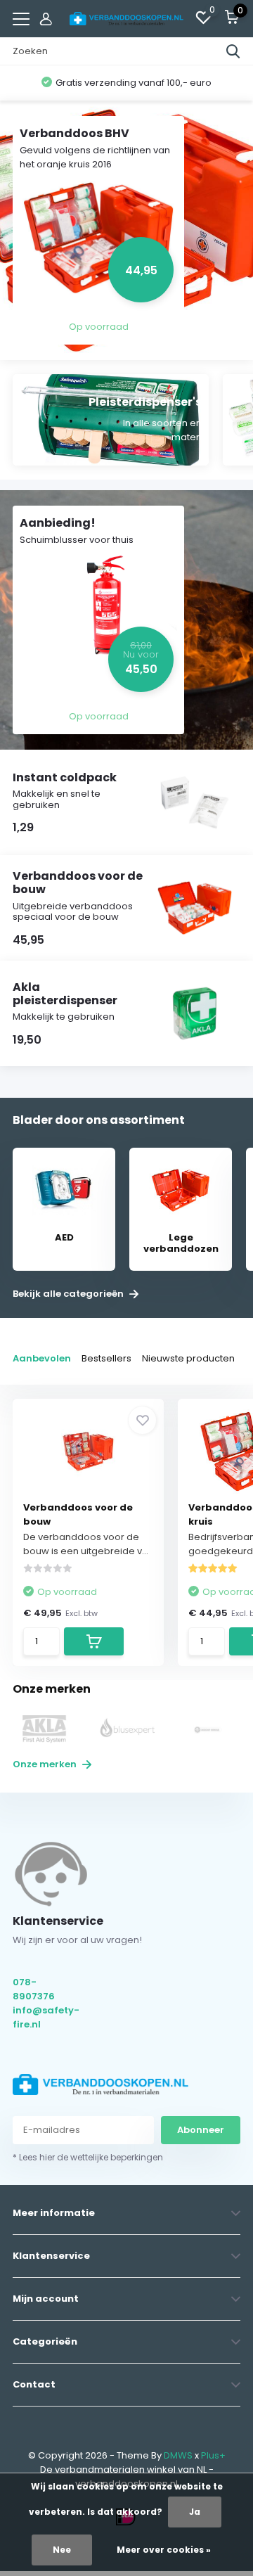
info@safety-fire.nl (45, 2017)
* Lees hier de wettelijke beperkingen (88, 2157)
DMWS (178, 2455)
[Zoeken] (233, 51)
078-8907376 (34, 1989)
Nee (62, 2550)
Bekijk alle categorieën (69, 1294)
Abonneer (201, 2130)
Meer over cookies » (164, 2550)
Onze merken (46, 1764)
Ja (195, 2512)
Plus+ (213, 2455)
